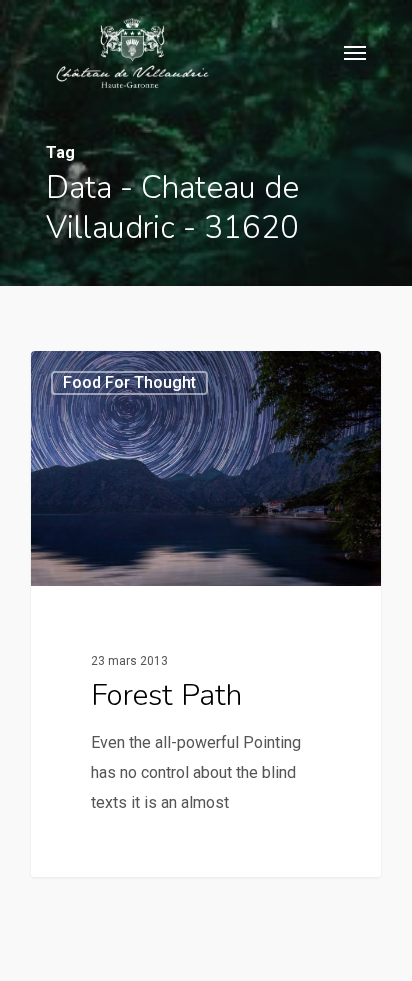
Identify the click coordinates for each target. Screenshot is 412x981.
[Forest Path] (206, 614)
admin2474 (103, 374)
